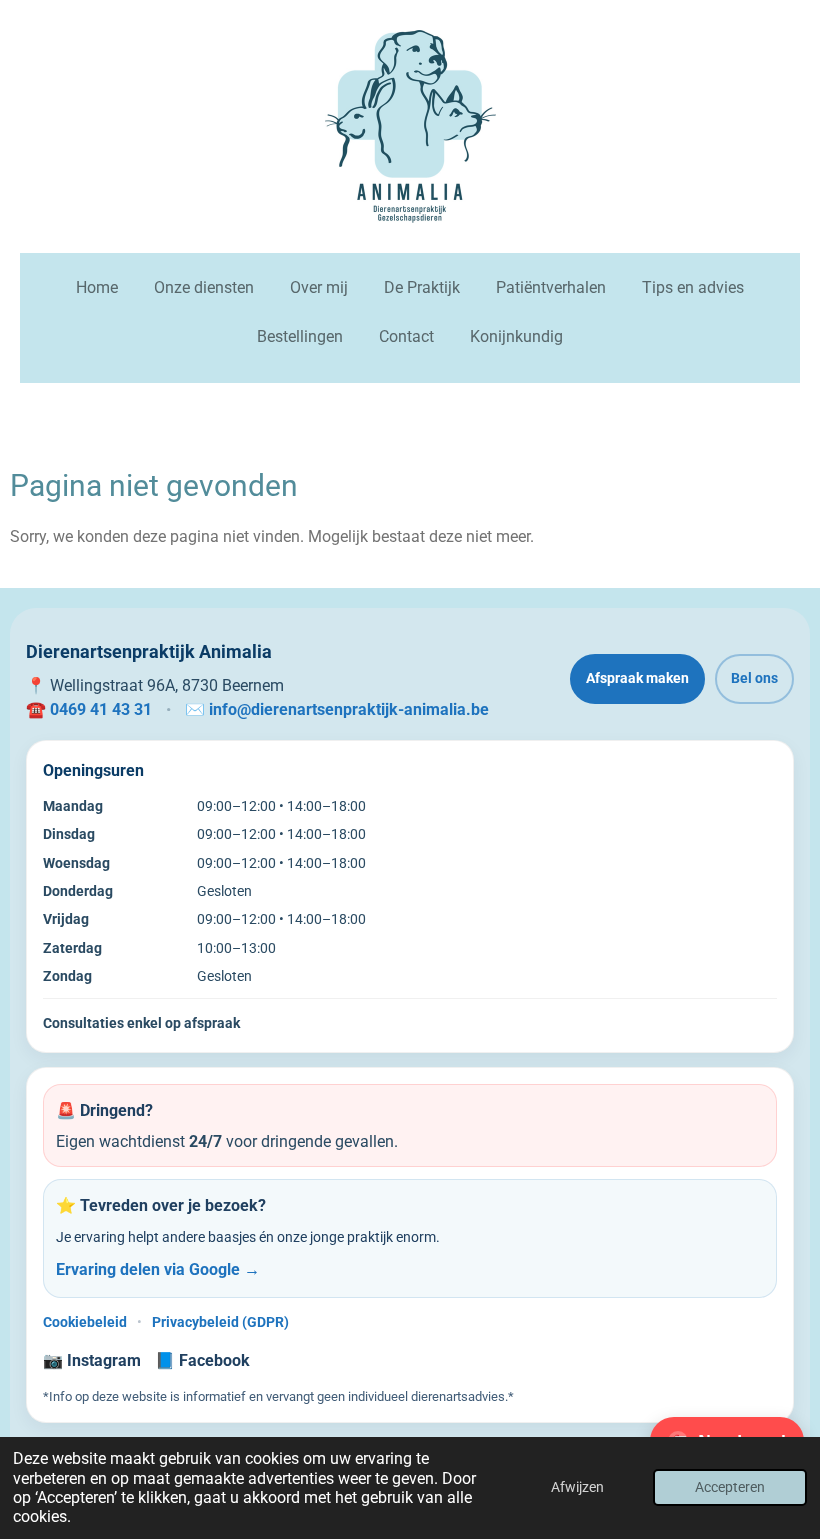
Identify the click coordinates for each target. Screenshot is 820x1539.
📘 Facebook (202, 1360)
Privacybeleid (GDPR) (220, 1322)
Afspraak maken (637, 678)
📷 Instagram (92, 1360)
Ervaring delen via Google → (158, 1269)
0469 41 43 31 (101, 709)
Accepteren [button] (730, 1487)
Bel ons (754, 678)
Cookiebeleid (85, 1322)
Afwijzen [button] (577, 1487)
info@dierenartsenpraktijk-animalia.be (349, 709)
